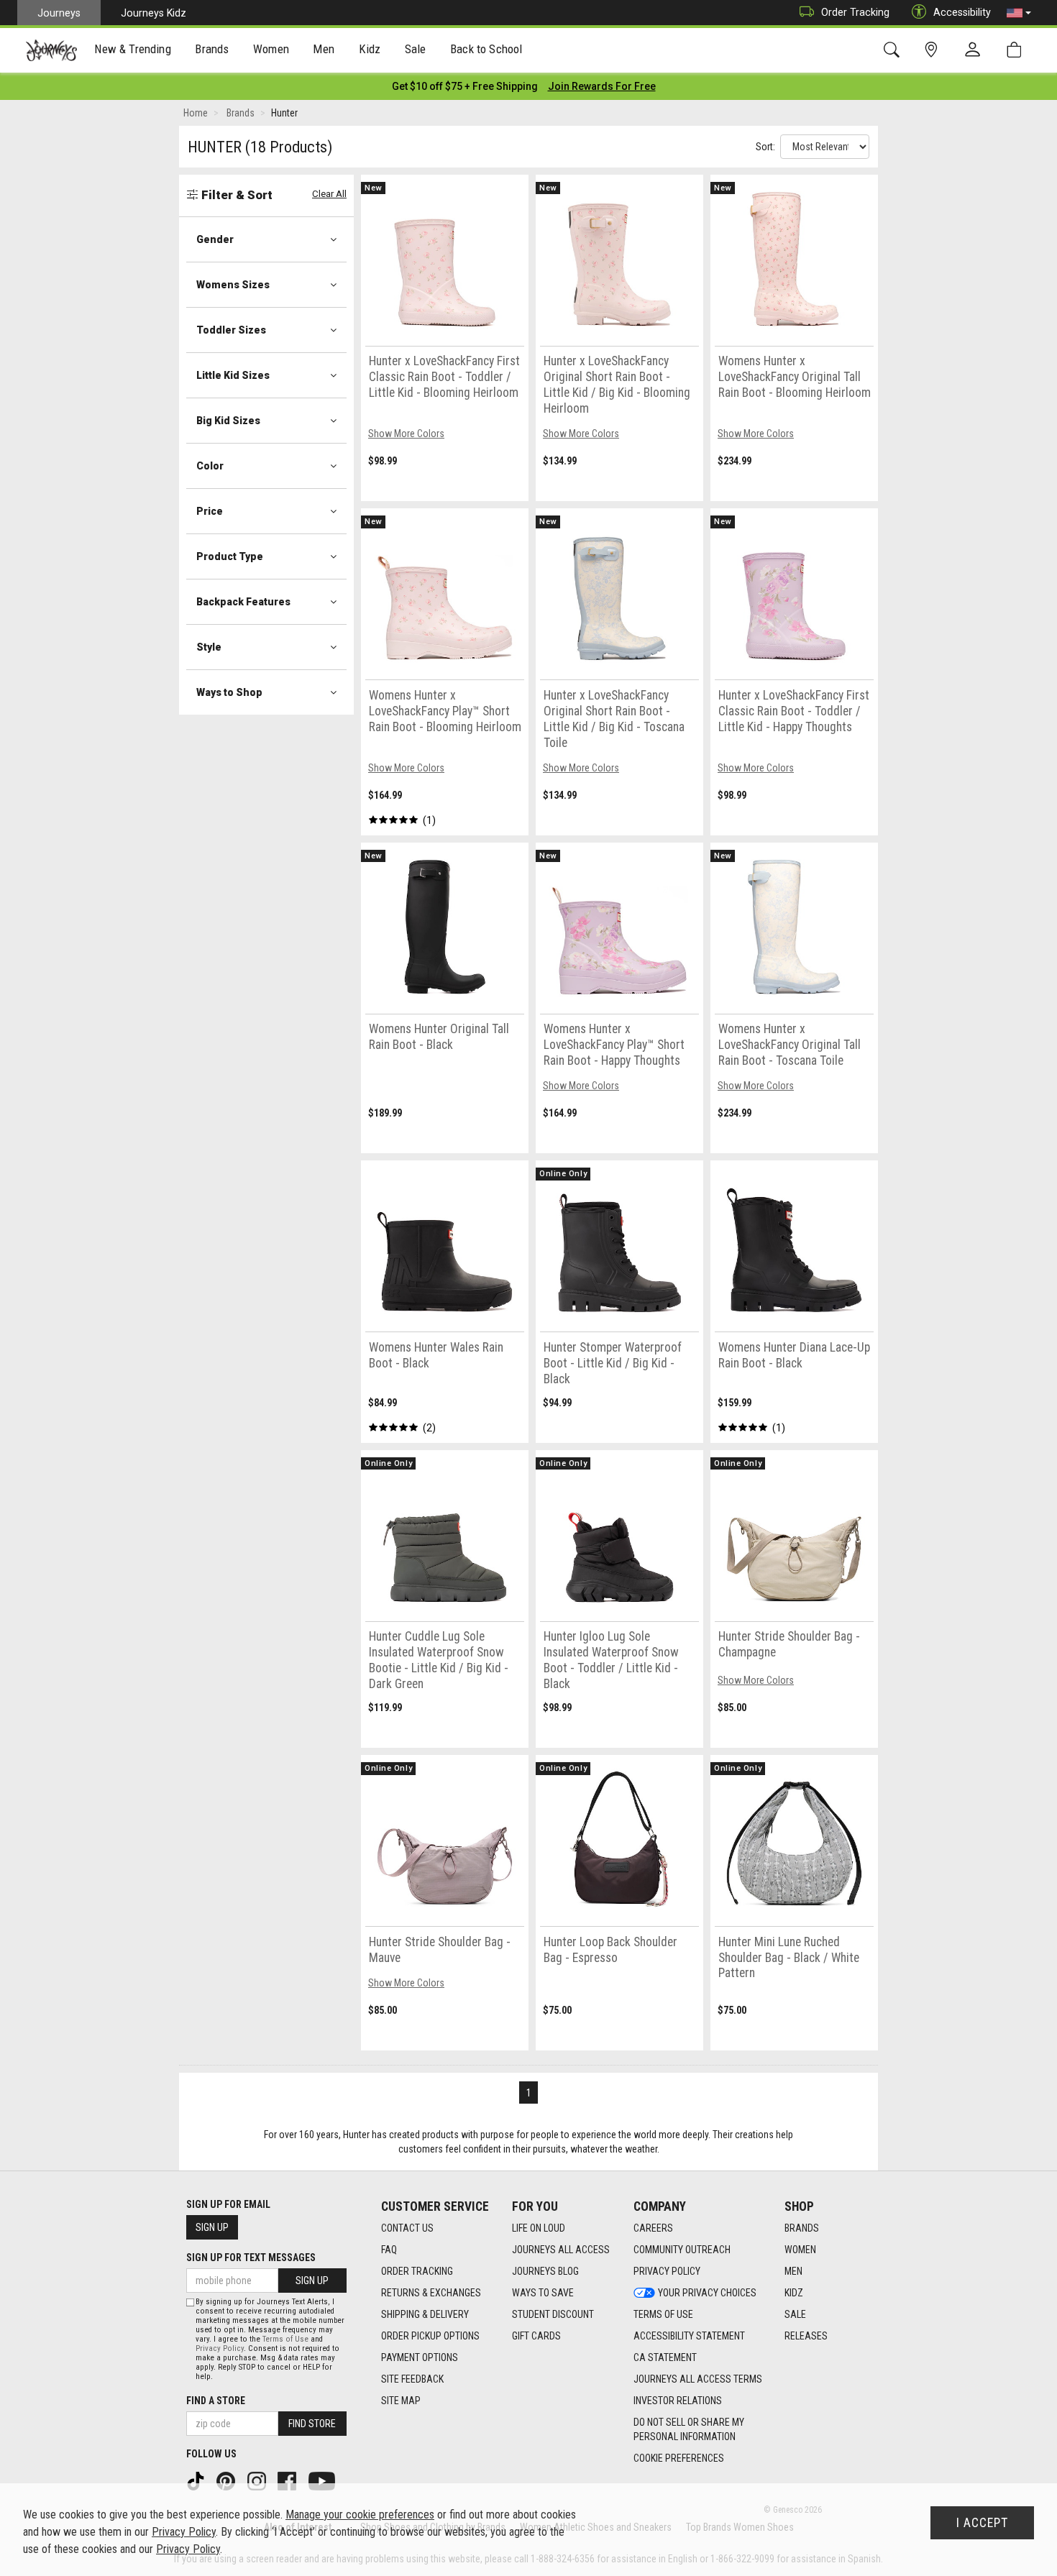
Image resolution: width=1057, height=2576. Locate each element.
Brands (802, 2228)
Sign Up (212, 2227)
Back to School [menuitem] (486, 49)
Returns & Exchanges (431, 2293)
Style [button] (209, 647)
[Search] (894, 50)
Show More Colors (406, 434)
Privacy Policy (667, 2271)
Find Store (312, 2424)
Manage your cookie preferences (360, 2515)
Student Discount (553, 2314)
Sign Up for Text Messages (251, 2258)
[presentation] (133, 51)
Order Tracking (855, 12)
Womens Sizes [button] (233, 285)
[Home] (51, 50)
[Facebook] (288, 2480)
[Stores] (934, 50)
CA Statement (665, 2357)
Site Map (401, 2401)
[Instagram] (258, 2480)
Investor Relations (678, 2401)
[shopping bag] (1017, 50)
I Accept (982, 2523)
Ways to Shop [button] (229, 692)
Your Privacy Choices (707, 2293)
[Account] (976, 50)
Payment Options (420, 2357)
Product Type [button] (230, 556)
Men (793, 2271)
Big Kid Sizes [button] (228, 421)
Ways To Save (543, 2293)
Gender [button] (215, 239)
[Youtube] (323, 2480)
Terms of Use (663, 2314)
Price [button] (210, 511)
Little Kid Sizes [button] (233, 375)
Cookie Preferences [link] (679, 2458)
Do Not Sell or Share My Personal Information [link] (689, 2429)
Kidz (794, 2293)
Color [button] (210, 466)
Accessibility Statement (689, 2336)
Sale (795, 2314)
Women (800, 2250)
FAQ (389, 2250)
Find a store (216, 2401)
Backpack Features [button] (243, 602)
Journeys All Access (561, 2250)
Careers (653, 2228)
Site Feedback (412, 2379)
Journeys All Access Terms (698, 2379)
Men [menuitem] (324, 49)
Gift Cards (536, 2336)
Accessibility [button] (962, 12)
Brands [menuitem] (212, 49)
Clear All (329, 194)
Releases (806, 2336)
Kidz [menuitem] (370, 49)
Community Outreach (682, 2250)
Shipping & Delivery (425, 2314)
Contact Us (407, 2228)
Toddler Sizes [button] (231, 330)
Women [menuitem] (271, 49)
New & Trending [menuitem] (132, 49)
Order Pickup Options (430, 2336)
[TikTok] (197, 2480)
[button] (1019, 13)
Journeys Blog (545, 2271)
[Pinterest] (227, 2480)
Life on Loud (539, 2228)
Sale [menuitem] (416, 49)
